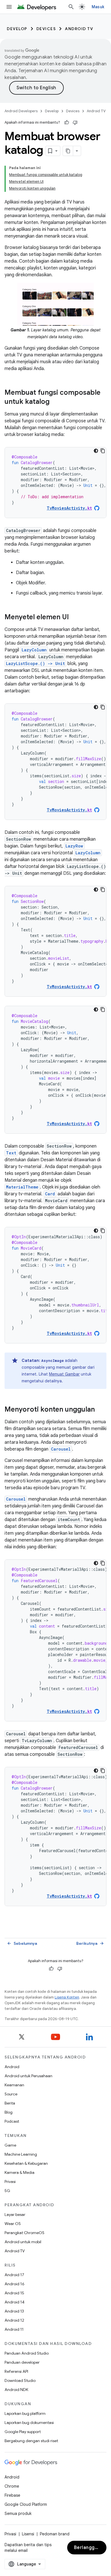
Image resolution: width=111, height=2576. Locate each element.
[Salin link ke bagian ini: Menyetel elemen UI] (75, 618)
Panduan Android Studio (27, 2353)
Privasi (10, 2182)
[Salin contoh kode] (103, 451)
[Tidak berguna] (75, 122)
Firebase (12, 2495)
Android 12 (14, 2320)
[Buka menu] (9, 7)
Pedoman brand (55, 2534)
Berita (10, 2103)
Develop (17, 29)
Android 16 (15, 2284)
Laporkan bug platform (25, 2413)
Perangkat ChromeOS (24, 2233)
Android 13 (14, 2311)
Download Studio (20, 2380)
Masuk (98, 7)
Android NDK (16, 2390)
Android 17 (14, 2275)
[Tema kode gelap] (96, 451)
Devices (46, 29)
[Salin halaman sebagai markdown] (68, 151)
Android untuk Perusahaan (28, 2076)
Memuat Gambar (64, 1374)
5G (7, 2191)
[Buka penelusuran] (71, 7)
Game (10, 2145)
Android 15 (14, 2293)
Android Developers (21, 111)
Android (12, 2067)
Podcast (12, 2121)
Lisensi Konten (67, 1997)
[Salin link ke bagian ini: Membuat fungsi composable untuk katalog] (55, 402)
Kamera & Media (19, 2172)
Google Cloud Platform (26, 2504)
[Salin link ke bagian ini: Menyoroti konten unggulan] (100, 1410)
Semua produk (18, 2513)
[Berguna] (67, 122)
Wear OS (13, 2224)
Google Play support (23, 2432)
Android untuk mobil (23, 2242)
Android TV (79, 29)
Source (11, 2094)
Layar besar (15, 2214)
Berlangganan (90, 2548)
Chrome (12, 2486)
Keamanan (14, 2085)
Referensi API (16, 2371)
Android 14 (15, 2302)
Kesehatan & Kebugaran (26, 2163)
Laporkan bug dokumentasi (29, 2423)
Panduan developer (22, 2362)
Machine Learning (21, 2154)
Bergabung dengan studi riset (31, 2441)
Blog (9, 2112)
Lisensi (28, 2534)
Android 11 (14, 2329)
